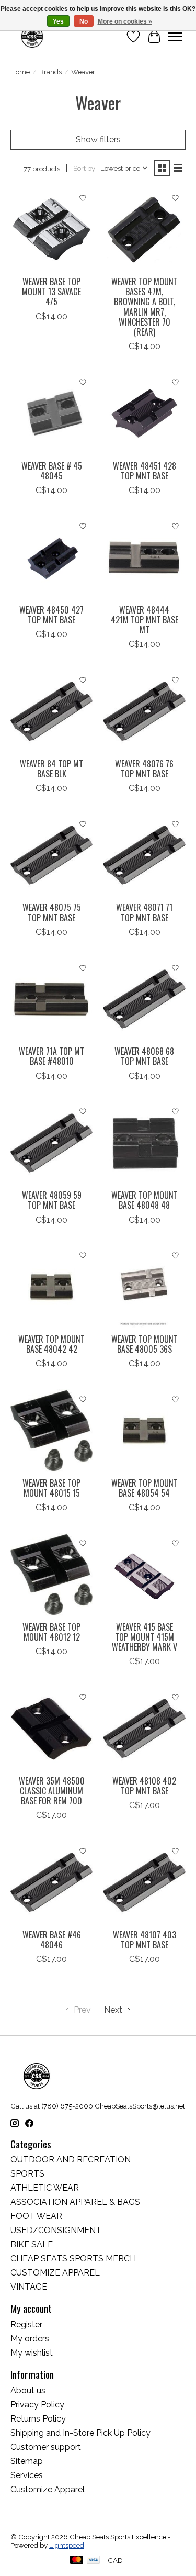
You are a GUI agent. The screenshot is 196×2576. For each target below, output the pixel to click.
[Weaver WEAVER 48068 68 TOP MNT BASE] (144, 999)
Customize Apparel (48, 2489)
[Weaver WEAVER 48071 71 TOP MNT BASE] (144, 855)
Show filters (98, 140)
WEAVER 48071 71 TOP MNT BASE (144, 912)
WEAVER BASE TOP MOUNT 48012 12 (51, 1632)
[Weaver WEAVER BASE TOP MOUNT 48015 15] (51, 1430)
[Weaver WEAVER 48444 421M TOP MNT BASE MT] (144, 557)
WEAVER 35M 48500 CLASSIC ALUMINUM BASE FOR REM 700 (52, 1791)
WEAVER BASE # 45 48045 (52, 471)
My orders (30, 2339)
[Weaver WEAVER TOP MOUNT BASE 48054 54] (144, 1430)
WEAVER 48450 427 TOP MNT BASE (51, 615)
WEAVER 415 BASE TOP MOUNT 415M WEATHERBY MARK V (145, 1637)
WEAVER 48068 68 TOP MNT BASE (144, 1056)
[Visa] (94, 2561)
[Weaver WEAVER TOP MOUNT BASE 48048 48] (144, 1143)
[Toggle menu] (175, 37)
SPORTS (27, 2174)
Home (20, 72)
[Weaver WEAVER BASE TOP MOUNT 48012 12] (51, 1574)
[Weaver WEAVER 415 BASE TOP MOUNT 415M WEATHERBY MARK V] (144, 1574)
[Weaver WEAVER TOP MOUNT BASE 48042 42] (51, 1287)
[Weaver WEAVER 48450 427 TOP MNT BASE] (51, 557)
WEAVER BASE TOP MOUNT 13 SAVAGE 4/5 (51, 292)
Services (27, 2475)
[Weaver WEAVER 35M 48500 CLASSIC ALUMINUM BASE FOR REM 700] (51, 1728)
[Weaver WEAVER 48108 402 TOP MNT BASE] (144, 1728)
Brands (50, 72)
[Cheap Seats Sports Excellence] (32, 36)
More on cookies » (125, 21)
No (84, 21)
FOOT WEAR (36, 2216)
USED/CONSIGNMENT (56, 2230)
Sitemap (27, 2461)
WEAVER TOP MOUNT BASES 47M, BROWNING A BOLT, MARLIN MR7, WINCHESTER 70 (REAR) (145, 307)
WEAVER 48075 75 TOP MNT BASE (52, 912)
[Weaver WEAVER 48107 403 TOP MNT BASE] (144, 1882)
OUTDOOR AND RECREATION (71, 2160)
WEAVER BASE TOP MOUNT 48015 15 (51, 1488)
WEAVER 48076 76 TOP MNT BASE (144, 769)
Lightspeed (67, 2545)
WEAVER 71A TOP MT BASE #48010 (51, 1056)
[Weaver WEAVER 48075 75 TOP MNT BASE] (51, 855)
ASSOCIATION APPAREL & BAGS (75, 2202)
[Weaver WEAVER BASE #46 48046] (51, 1882)
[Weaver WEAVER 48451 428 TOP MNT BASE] (144, 413)
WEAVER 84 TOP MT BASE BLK (51, 769)
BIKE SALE (32, 2244)
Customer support (46, 2447)
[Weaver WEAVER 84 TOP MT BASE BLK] (51, 711)
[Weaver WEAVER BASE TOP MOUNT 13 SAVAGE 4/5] (51, 230)
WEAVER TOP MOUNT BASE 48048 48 (145, 1200)
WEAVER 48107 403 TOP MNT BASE (145, 1940)
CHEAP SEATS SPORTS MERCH (73, 2259)
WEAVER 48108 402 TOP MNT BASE (144, 1786)
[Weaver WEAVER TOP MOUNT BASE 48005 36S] (144, 1287)
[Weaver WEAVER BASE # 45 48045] (51, 413)
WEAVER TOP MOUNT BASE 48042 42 (51, 1344)
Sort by (84, 168)
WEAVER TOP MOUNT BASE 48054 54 (145, 1488)
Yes (58, 21)
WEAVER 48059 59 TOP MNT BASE (52, 1200)
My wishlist (32, 2353)
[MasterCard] (77, 2561)
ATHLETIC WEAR (45, 2188)
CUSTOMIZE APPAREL (55, 2273)
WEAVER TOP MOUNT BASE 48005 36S (145, 1344)
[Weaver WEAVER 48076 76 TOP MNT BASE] (144, 711)
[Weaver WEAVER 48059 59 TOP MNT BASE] (51, 1143)
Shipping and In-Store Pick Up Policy (80, 2433)
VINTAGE (29, 2287)
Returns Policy (38, 2419)
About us (28, 2390)
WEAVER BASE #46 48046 (52, 1940)
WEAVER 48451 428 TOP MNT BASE (145, 471)
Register (26, 2324)
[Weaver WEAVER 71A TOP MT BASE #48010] (51, 999)
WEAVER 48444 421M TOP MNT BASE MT (145, 620)
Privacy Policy (37, 2405)
